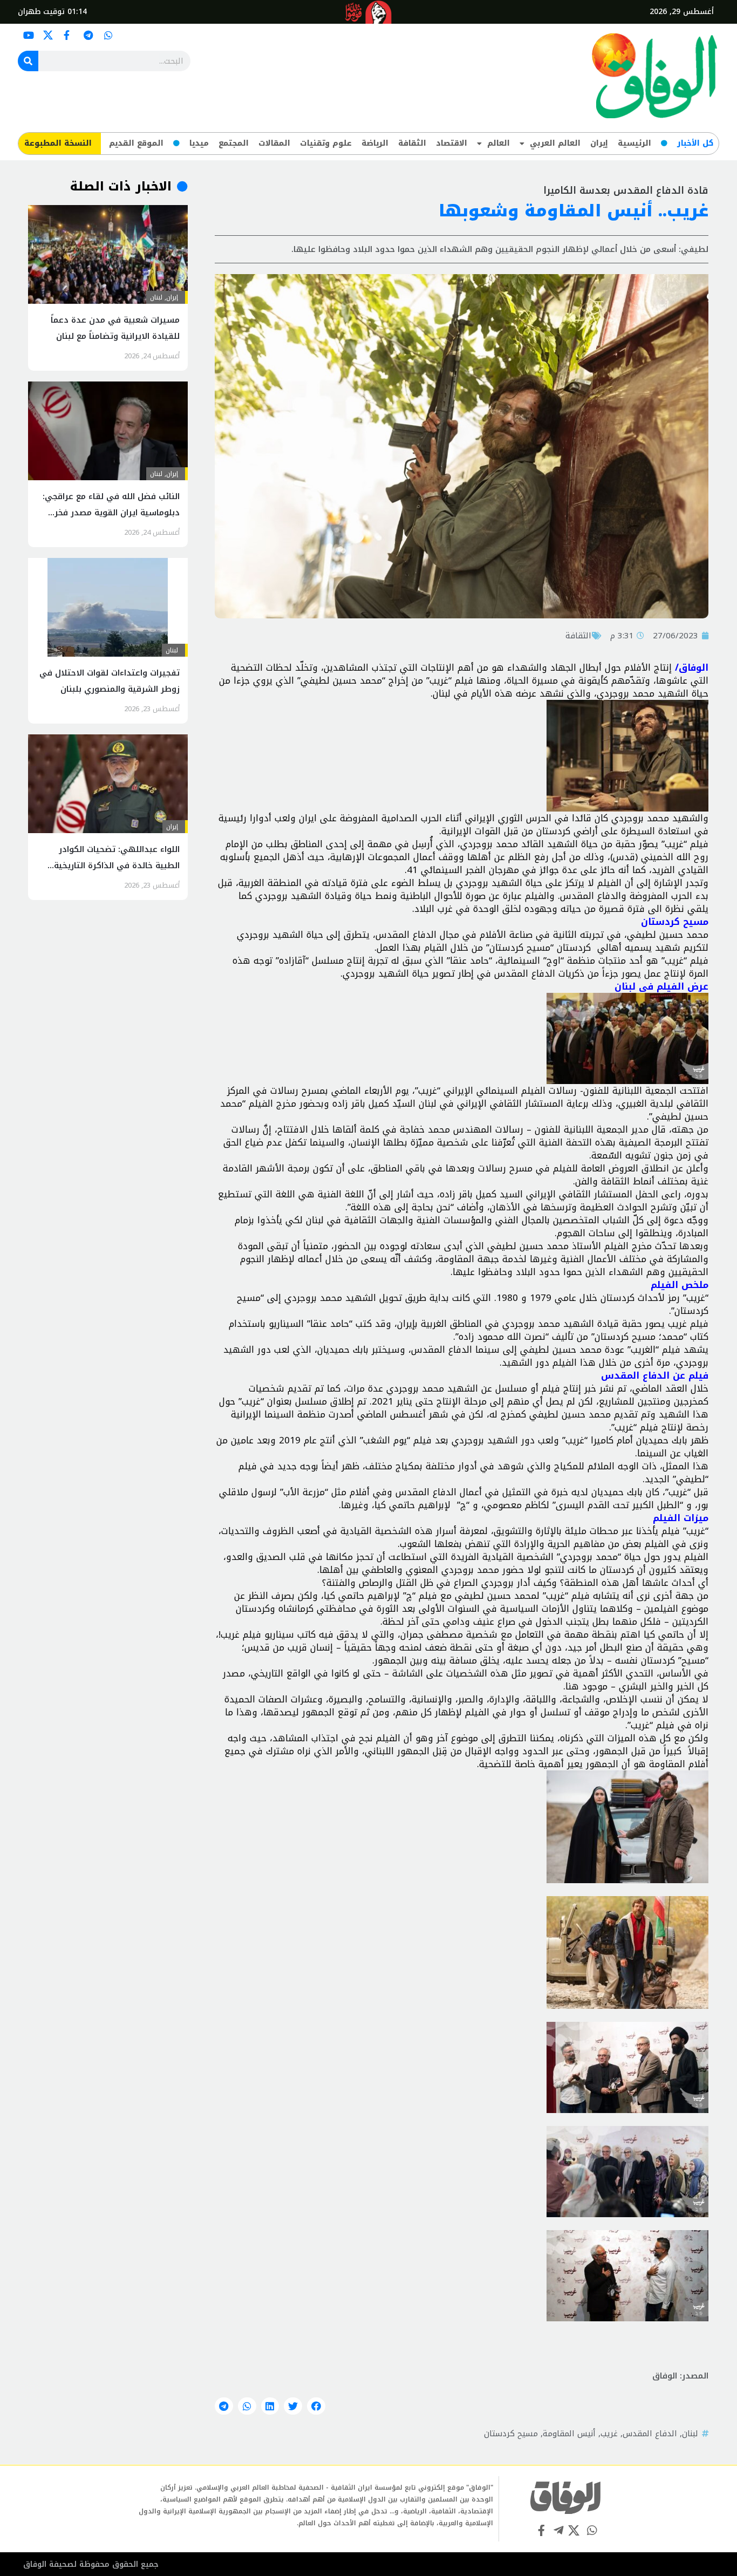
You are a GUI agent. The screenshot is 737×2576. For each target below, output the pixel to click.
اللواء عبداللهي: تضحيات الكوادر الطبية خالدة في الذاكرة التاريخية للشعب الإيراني (117, 866)
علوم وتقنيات (326, 143)
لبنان (690, 2434)
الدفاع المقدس (650, 2434)
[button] (316, 2406)
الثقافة (412, 143)
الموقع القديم (136, 143)
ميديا (199, 143)
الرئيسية (634, 143)
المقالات (274, 143)
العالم (499, 143)
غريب (609, 2434)
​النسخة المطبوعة (58, 143)
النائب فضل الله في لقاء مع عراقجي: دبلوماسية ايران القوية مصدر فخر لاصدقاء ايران (111, 513)
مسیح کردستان (511, 2434)
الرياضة (375, 143)
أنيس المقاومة (569, 2434)
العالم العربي (555, 143)
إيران (599, 143)
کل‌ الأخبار (695, 143)
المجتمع (234, 143)
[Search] (28, 61)
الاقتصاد (452, 143)
